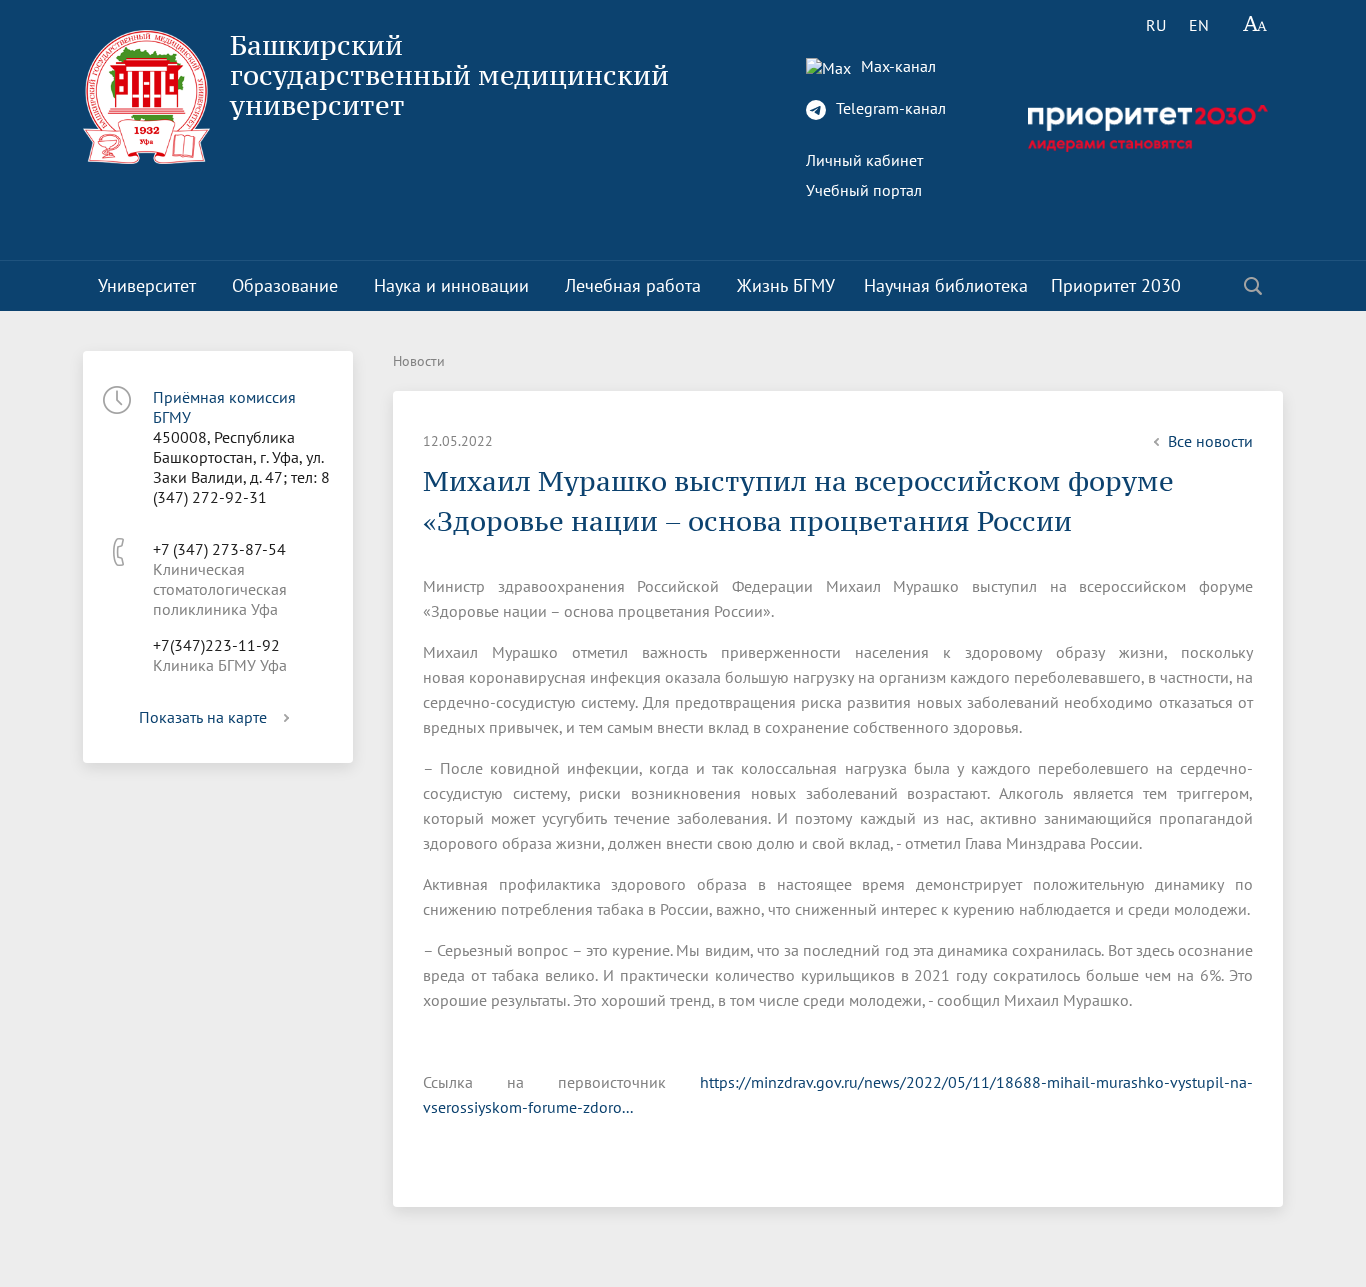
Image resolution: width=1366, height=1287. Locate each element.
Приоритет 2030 (1116, 285)
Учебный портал (864, 190)
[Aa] (1255, 25)
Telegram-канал (889, 108)
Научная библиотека (946, 285)
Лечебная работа (633, 285)
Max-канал (896, 66)
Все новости (1210, 441)
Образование (285, 285)
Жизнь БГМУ (786, 285)
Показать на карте (203, 717)
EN (1199, 25)
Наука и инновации (451, 285)
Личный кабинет (864, 160)
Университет (147, 285)
